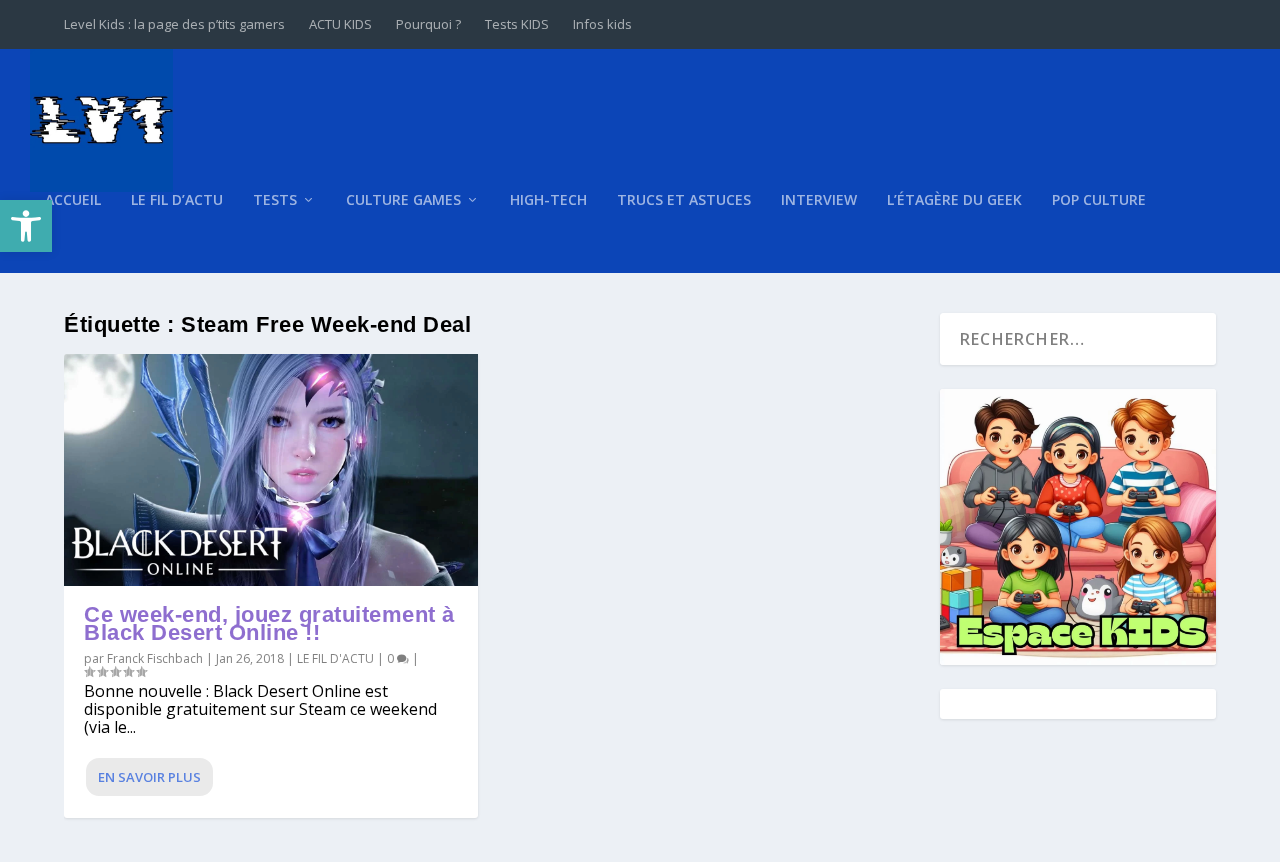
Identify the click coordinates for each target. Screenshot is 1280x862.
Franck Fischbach (155, 658)
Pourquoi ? (428, 24)
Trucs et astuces (684, 200)
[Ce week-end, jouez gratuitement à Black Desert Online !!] (271, 470)
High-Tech (548, 200)
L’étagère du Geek (954, 200)
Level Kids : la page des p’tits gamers (174, 24)
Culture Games (403, 200)
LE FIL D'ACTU (335, 658)
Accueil (73, 200)
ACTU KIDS (340, 24)
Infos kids (602, 24)
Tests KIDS (517, 24)
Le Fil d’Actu (177, 200)
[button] (26, 226)
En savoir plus (149, 777)
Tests (275, 200)
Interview (819, 200)
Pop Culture (1099, 200)
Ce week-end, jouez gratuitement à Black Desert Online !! (269, 623)
